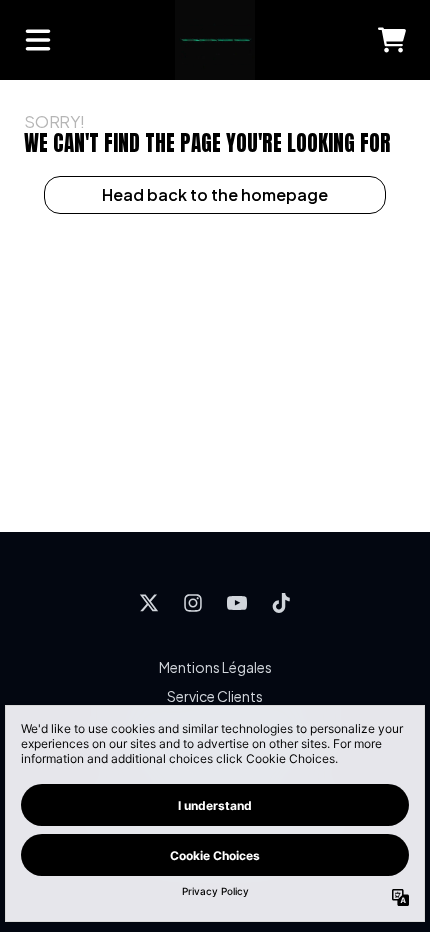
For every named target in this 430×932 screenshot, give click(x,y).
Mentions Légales (215, 667)
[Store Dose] (215, 40)
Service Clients (215, 696)
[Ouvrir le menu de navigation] (38, 40)
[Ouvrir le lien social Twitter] (149, 603)
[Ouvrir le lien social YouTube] (237, 603)
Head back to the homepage (215, 194)
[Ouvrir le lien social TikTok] (281, 603)
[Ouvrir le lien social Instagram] (193, 603)
